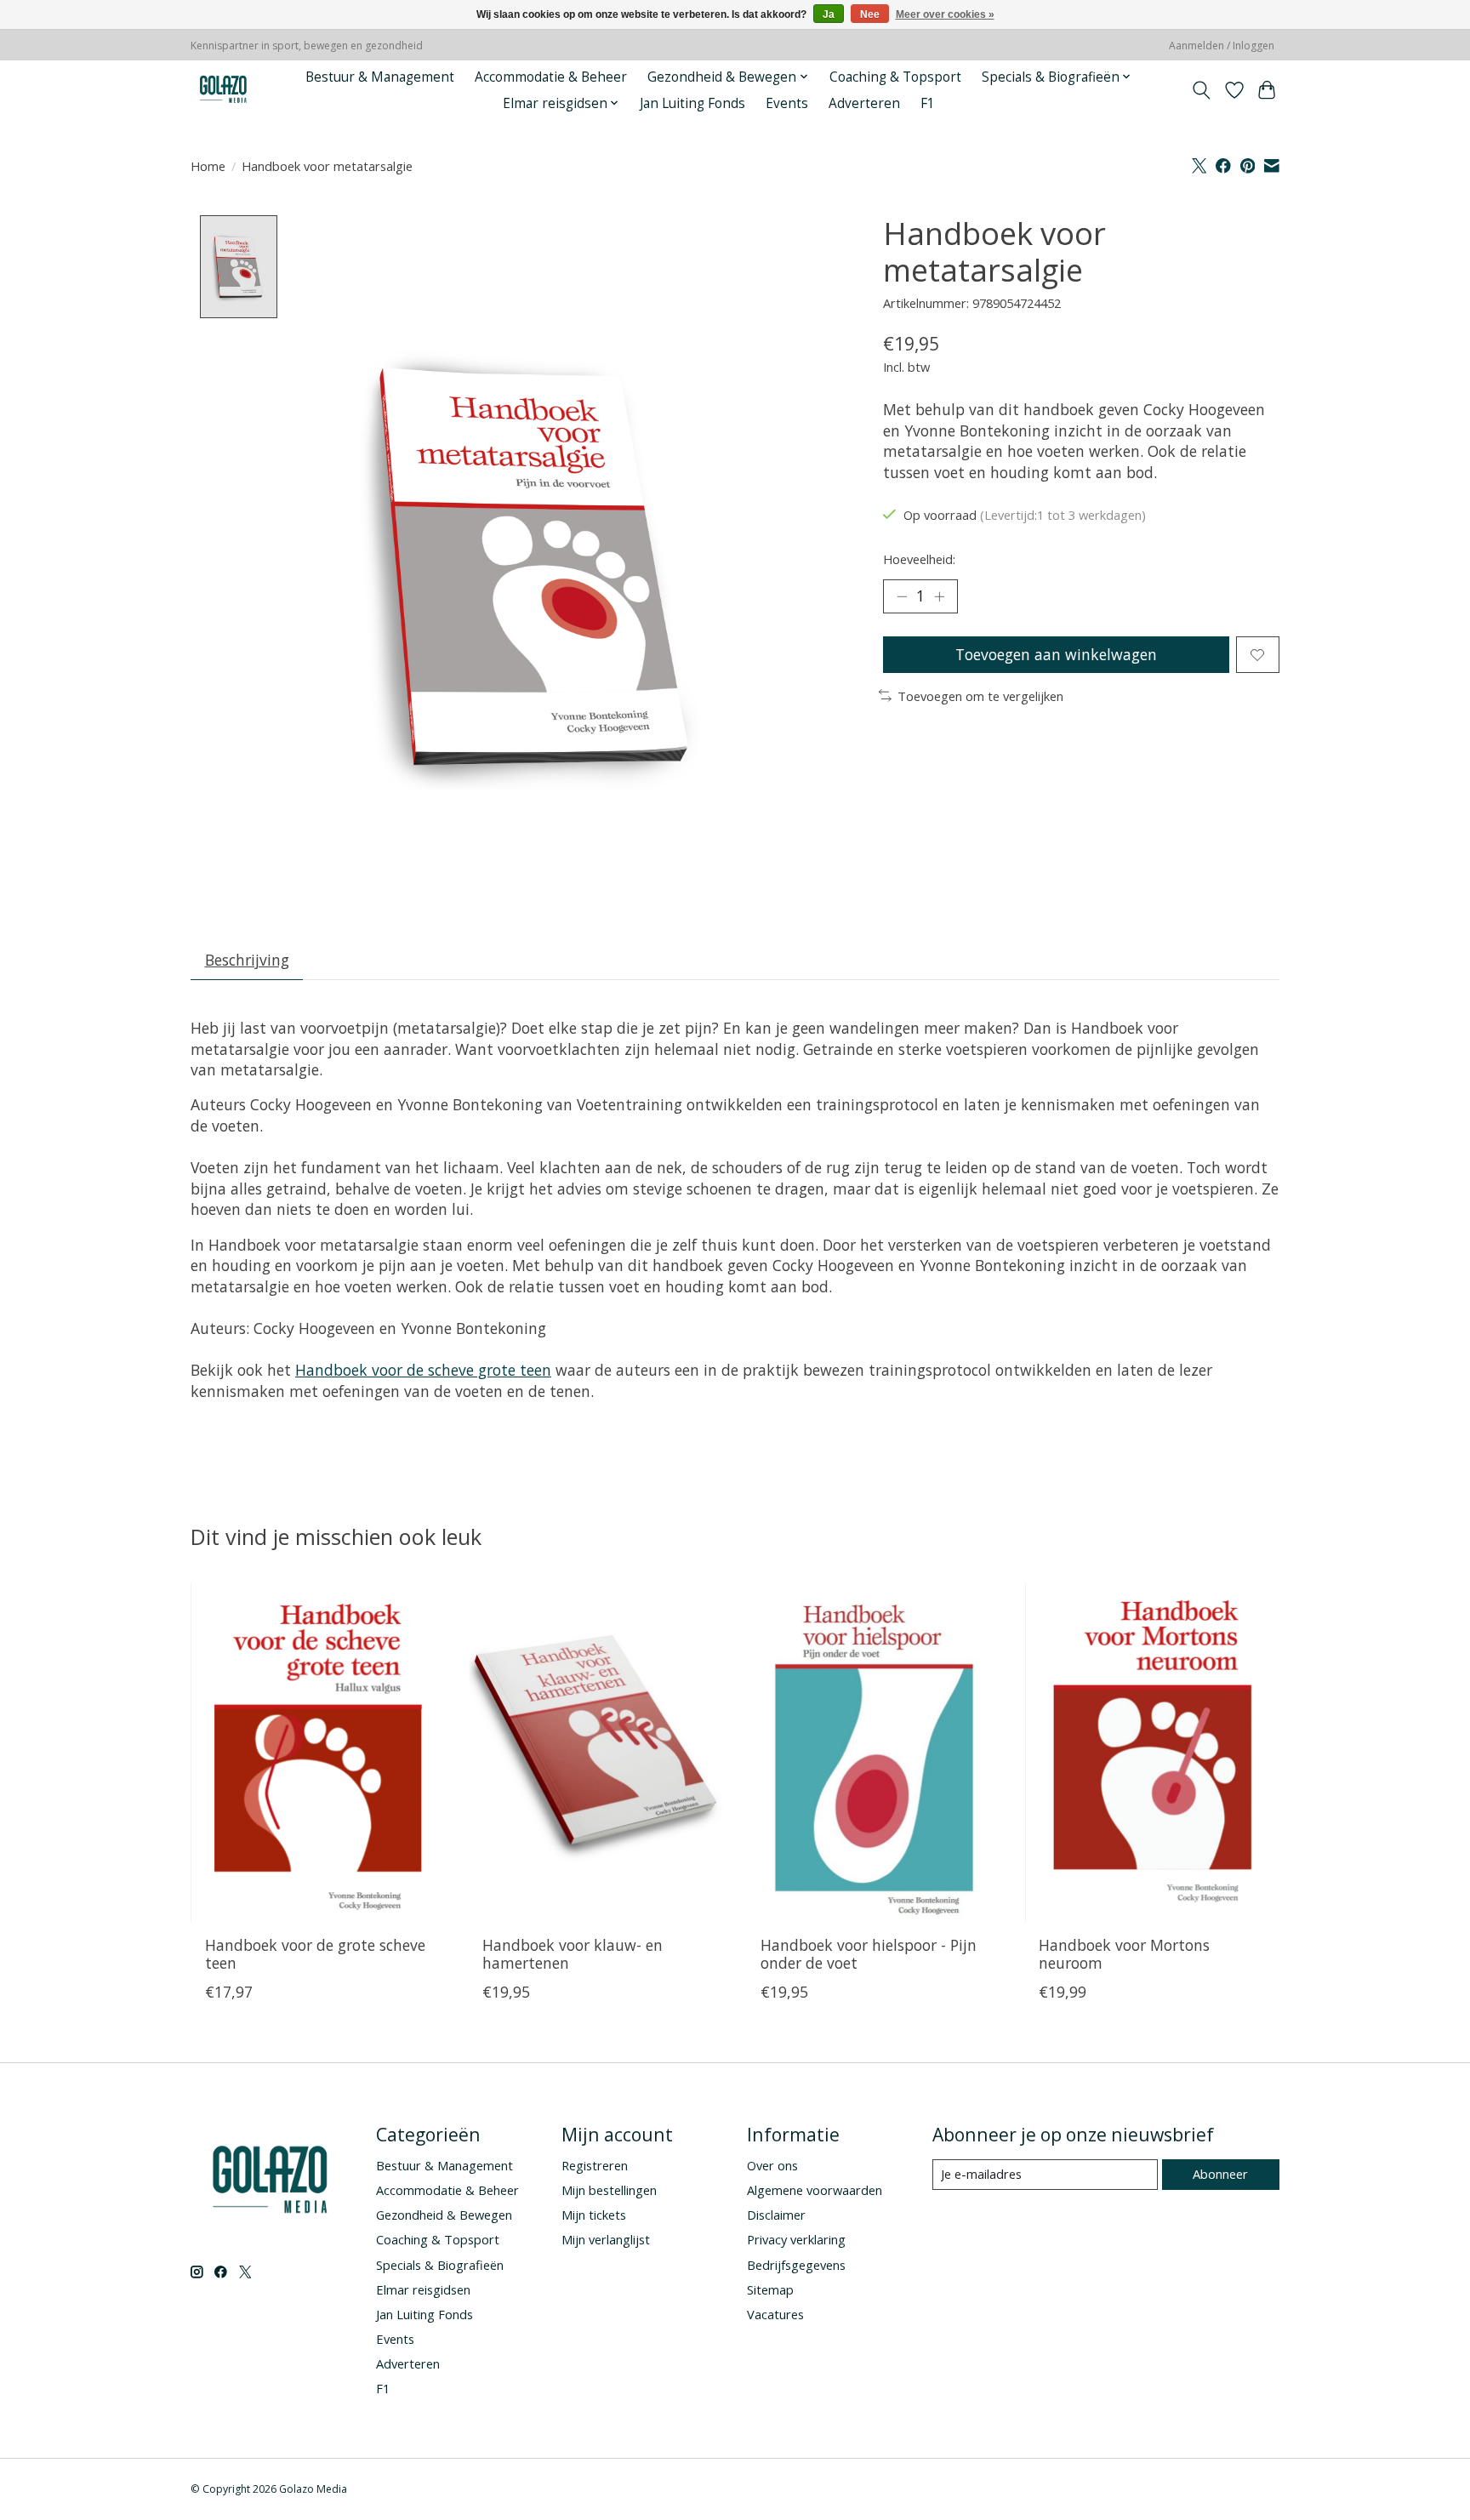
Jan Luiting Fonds (692, 103)
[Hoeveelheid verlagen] (902, 596)
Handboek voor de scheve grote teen (423, 1370)
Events (787, 103)
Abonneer (1220, 2174)
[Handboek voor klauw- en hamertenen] (596, 1753)
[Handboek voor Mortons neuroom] (1152, 1753)
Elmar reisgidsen (423, 2289)
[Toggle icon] (1202, 90)
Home (208, 166)
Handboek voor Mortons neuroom (1124, 1953)
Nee (870, 14)
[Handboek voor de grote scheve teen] (318, 1753)
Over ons (772, 2165)
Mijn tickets (594, 2215)
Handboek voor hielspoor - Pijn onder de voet (869, 1953)
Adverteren (864, 103)
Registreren (595, 2165)
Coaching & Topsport (895, 77)
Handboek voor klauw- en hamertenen (573, 1953)
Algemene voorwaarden (815, 2190)
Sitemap (770, 2289)
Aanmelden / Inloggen (1222, 46)
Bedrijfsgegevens (796, 2265)
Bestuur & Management (380, 77)
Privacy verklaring (796, 2239)
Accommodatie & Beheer (551, 77)
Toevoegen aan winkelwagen (1056, 654)
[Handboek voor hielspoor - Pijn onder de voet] (874, 1753)
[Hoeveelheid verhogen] (939, 596)
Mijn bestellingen (609, 2190)
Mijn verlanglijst (606, 2239)
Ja (829, 14)
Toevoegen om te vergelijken (980, 696)
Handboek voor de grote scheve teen (315, 1953)
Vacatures (775, 2314)
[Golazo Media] (224, 90)
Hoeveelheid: (919, 559)
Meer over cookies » (945, 14)
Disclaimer (776, 2215)
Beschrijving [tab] (247, 960)
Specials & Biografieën (440, 2265)
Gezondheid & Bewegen (444, 2215)
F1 (928, 103)
